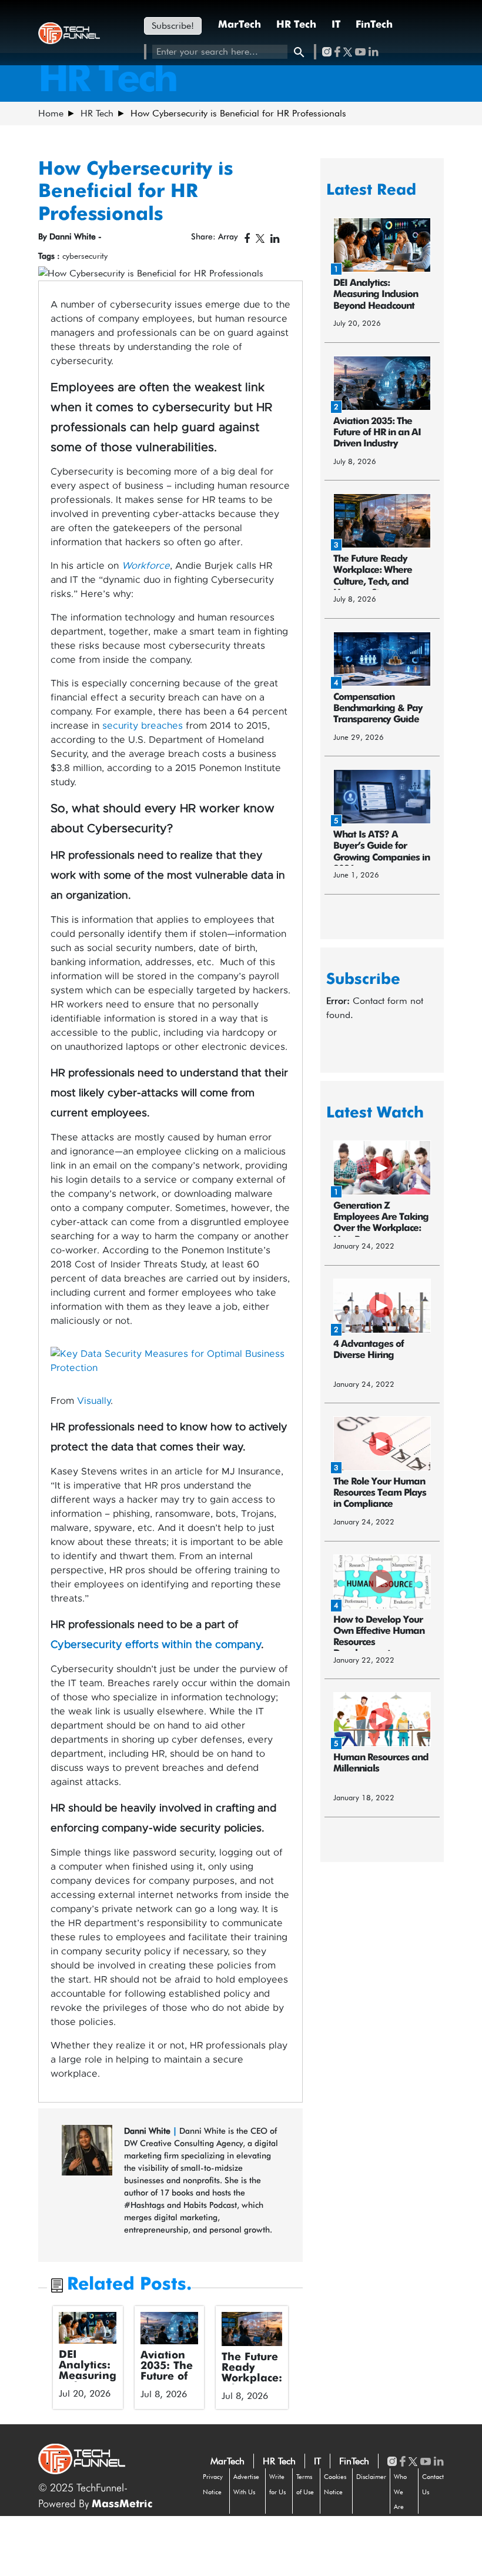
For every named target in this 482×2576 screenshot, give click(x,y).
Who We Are (400, 2492)
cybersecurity (85, 256)
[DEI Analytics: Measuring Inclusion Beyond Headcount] (88, 2328)
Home (51, 113)
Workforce (146, 566)
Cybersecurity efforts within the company (156, 1645)
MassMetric (122, 2504)
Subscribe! (173, 26)
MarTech (240, 25)
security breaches (143, 726)
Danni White (148, 2131)
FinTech (374, 25)
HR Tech (296, 25)
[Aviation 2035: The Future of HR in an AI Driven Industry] (170, 2328)
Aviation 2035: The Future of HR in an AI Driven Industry (167, 2382)
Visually (94, 1401)
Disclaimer (371, 2477)
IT (336, 25)
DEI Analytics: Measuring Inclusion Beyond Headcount (88, 2381)
